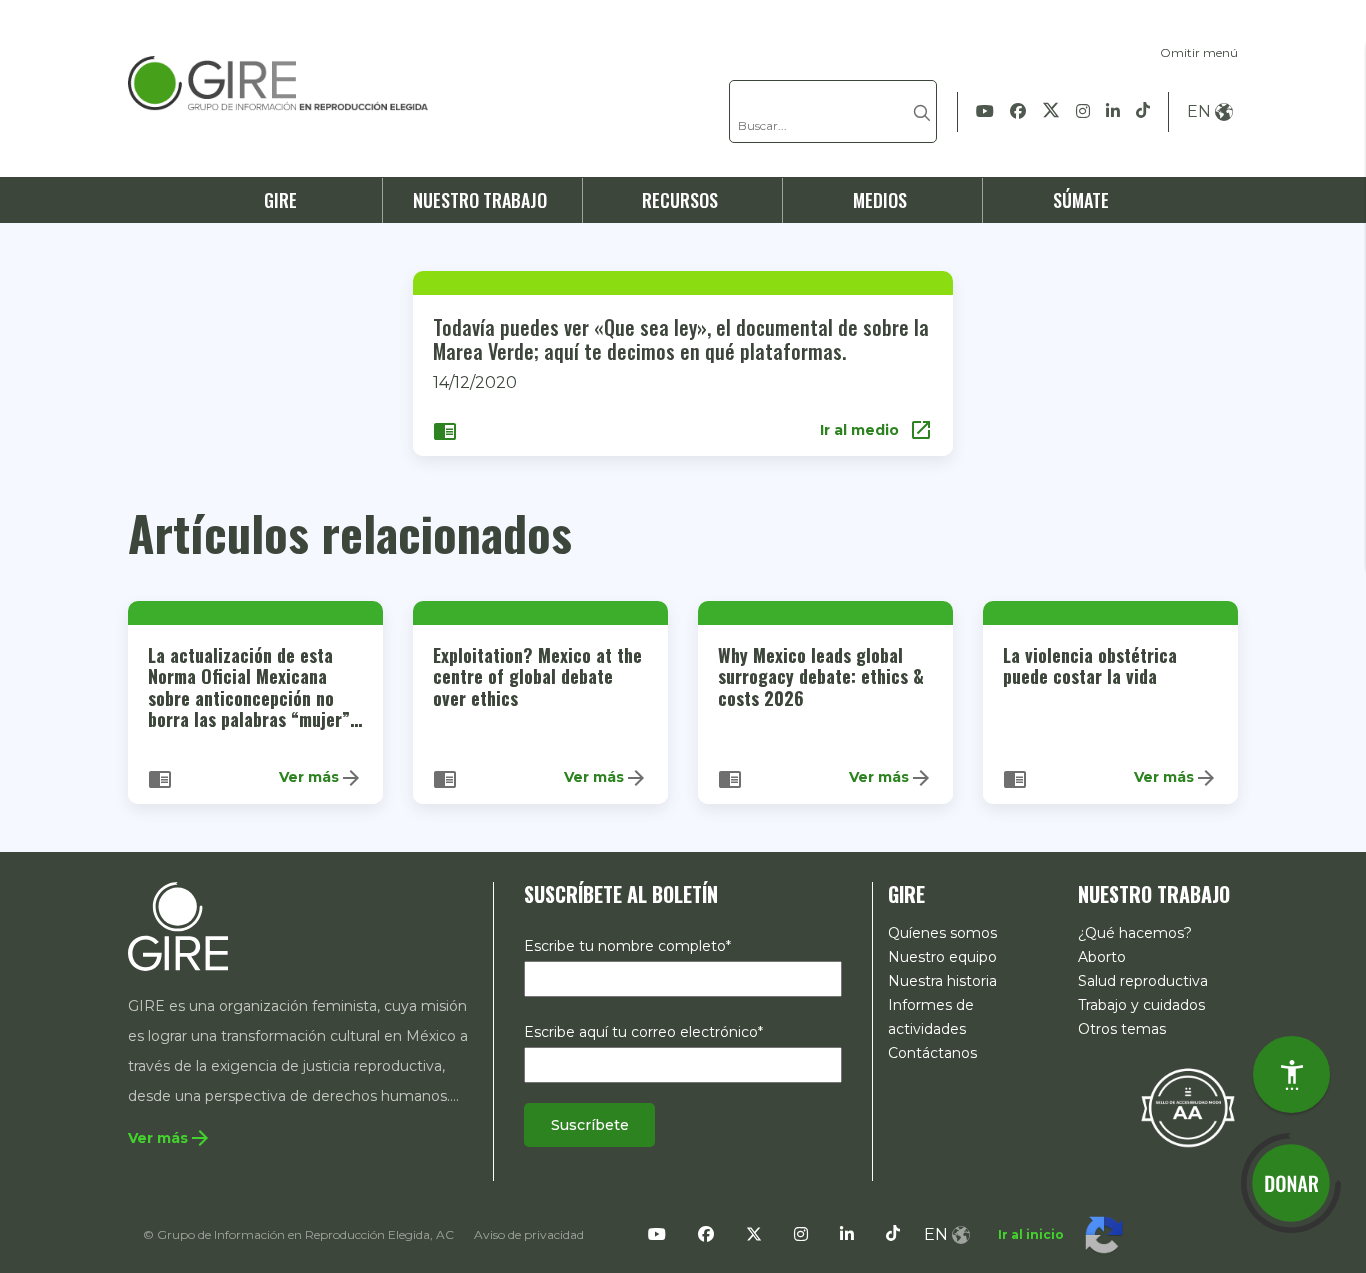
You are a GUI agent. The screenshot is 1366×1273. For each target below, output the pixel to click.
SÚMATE (1081, 200)
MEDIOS (880, 200)
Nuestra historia (942, 981)
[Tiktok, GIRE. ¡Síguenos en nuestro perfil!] (1143, 112)
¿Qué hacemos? (1135, 933)
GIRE (280, 200)
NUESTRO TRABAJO (480, 200)
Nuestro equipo (942, 957)
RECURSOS (680, 200)
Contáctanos (932, 1053)
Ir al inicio (1031, 1234)
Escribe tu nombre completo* (627, 946)
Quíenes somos (942, 933)
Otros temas (1122, 1029)
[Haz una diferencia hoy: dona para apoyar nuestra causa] (1291, 1183)
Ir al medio (876, 430)
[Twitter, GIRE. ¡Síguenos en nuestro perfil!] (1051, 112)
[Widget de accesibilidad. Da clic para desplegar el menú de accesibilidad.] (1291, 1074)
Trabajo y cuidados (1141, 1005)
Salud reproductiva (1143, 981)
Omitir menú (1199, 52)
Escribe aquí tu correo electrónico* (643, 1032)
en (1199, 111)
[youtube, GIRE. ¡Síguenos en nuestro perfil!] (985, 112)
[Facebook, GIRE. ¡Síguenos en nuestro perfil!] (1018, 112)
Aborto (1102, 957)
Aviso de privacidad (529, 1234)
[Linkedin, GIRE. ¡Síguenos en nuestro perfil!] (1113, 112)
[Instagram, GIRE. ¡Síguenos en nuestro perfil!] (1083, 112)
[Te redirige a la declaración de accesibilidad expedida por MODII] (1188, 1107)
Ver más (321, 778)
